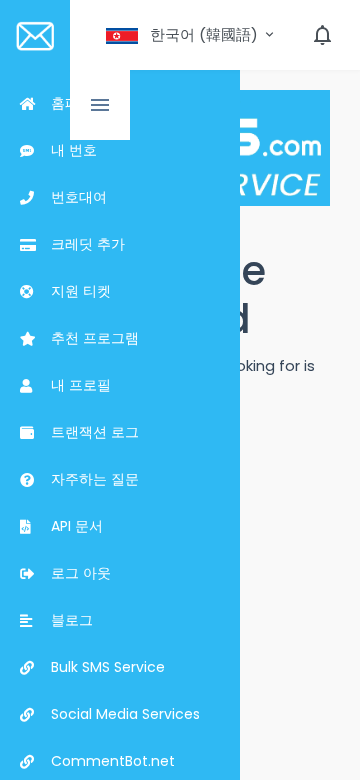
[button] (191, 35)
